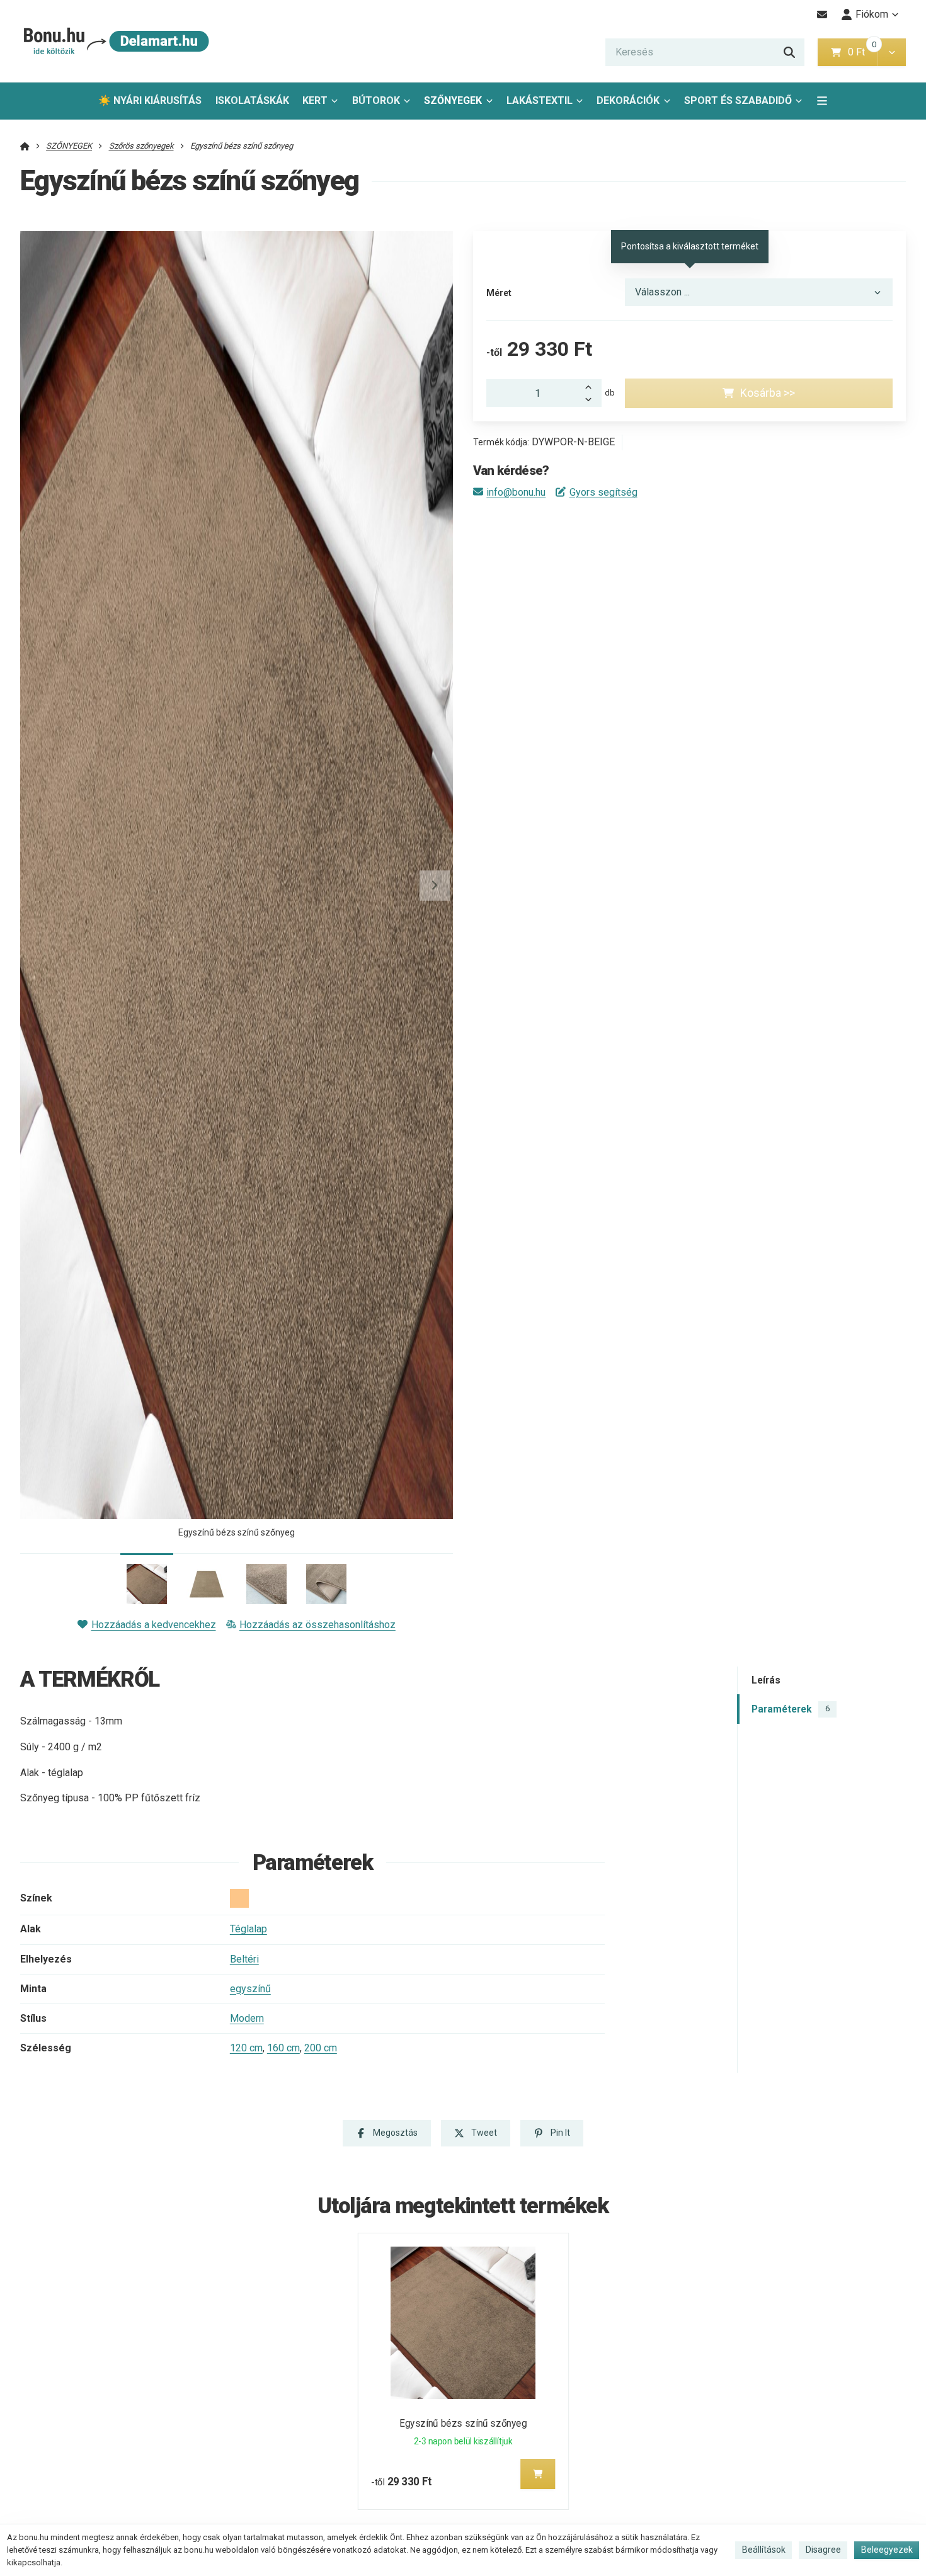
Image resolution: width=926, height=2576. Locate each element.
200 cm (321, 2048)
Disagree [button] (823, 2550)
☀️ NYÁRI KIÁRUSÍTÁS (150, 100)
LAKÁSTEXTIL (540, 100)
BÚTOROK (376, 100)
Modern (247, 2018)
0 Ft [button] (862, 52)
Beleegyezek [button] (887, 2550)
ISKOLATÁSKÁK (252, 100)
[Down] (592, 400)
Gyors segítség (603, 492)
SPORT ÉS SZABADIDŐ (738, 100)
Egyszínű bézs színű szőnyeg (463, 2423)
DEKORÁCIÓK (628, 100)
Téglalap (249, 1929)
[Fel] (592, 386)
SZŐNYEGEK (453, 100)
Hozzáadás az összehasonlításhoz (317, 1625)
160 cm (283, 2048)
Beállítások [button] (764, 2550)
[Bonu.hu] (115, 41)
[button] (892, 52)
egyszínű (250, 1989)
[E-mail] (822, 14)
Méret (499, 293)
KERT (315, 100)
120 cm (246, 2048)
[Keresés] (789, 52)
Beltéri (244, 1959)
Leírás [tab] (766, 1681)
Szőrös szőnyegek (141, 146)
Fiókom (872, 14)
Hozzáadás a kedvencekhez (153, 1625)
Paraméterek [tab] (791, 1709)
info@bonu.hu (516, 492)
